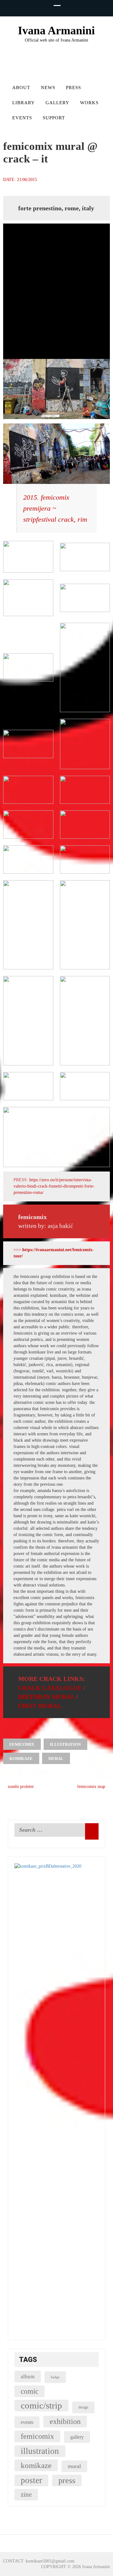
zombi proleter (20, 1787)
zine (26, 2494)
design (83, 2407)
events (27, 2422)
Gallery (57, 103)
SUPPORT (54, 118)
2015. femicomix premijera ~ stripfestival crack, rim (55, 508)
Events (22, 118)
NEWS (48, 88)
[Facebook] (48, 71)
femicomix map (92, 1787)
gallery (77, 2437)
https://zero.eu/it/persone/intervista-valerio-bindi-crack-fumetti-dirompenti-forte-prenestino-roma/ (54, 1186)
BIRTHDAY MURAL (46, 1697)
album (28, 2377)
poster (31, 2480)
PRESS (73, 88)
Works (89, 103)
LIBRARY (24, 103)
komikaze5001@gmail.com (50, 2561)
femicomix (22, 1744)
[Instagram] (61, 71)
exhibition (65, 2421)
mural (56, 1759)
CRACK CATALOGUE (50, 1688)
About (21, 88)
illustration (65, 1744)
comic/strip (41, 2405)
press (67, 2480)
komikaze (21, 1759)
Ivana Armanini (56, 31)
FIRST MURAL (40, 1706)
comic (30, 2391)
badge (55, 2377)
